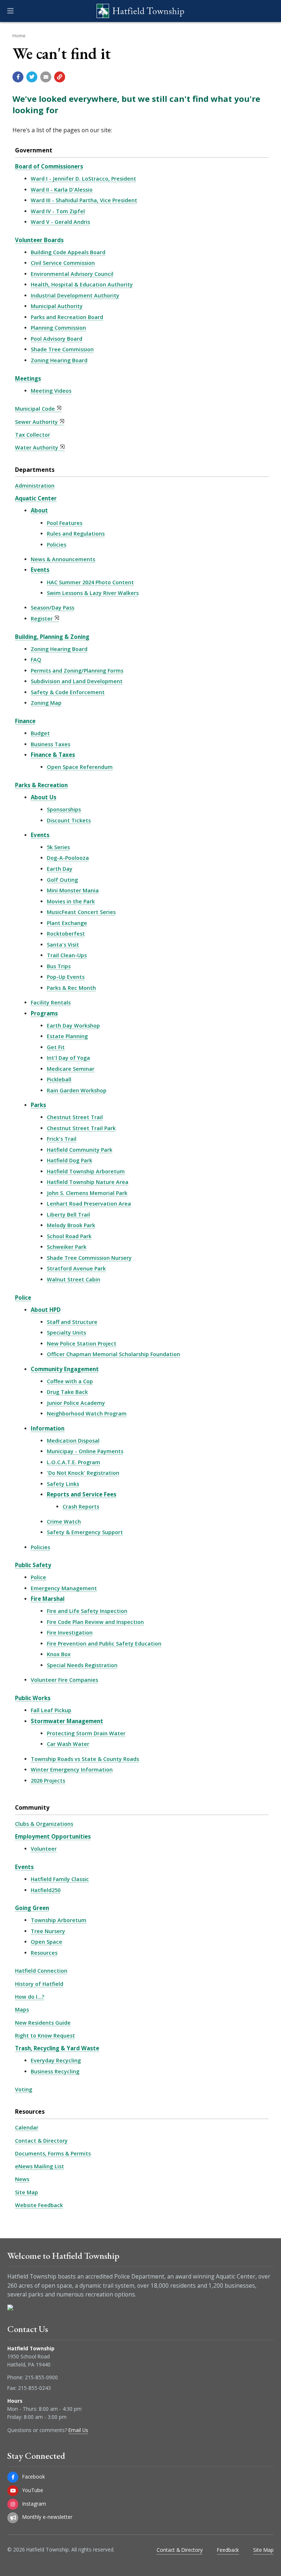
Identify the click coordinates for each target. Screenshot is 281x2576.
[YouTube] (13, 2491)
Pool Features (65, 523)
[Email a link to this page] (46, 77)
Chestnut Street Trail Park (81, 1128)
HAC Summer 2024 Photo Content (90, 582)
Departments (35, 470)
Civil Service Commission (63, 263)
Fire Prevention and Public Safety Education (104, 1644)
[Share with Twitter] (32, 77)
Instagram (34, 2504)
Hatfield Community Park (80, 1150)
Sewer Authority (36, 422)
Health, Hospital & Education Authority (82, 284)
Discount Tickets (69, 820)
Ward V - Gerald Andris (60, 222)
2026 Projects (48, 1781)
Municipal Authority (57, 306)
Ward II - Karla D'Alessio (62, 190)
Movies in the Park (71, 901)
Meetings (28, 378)
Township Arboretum (59, 1920)
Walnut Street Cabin (74, 1279)
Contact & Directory (41, 2141)
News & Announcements (63, 559)
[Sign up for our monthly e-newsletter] (13, 2518)
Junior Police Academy (76, 1403)
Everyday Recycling (56, 2060)
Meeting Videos (51, 391)
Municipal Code (35, 409)
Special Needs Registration (82, 1665)
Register (42, 619)
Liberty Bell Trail (68, 1215)
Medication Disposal (73, 1441)
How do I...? (30, 1997)
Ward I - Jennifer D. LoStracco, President (83, 179)
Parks (38, 1105)
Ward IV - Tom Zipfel (58, 211)
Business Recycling (55, 2071)
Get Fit (56, 1047)
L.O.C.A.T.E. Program (74, 1462)
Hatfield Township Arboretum (86, 1171)
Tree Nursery (48, 1931)
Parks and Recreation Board (67, 317)
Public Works (33, 1698)
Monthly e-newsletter (47, 2517)
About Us (44, 797)
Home (19, 36)
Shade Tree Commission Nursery (89, 1258)
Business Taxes (50, 744)
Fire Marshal (48, 1599)
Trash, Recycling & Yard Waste (57, 2048)
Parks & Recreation (41, 785)
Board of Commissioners (49, 166)
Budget (40, 733)
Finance (25, 721)
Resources (44, 1953)
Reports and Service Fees (82, 1494)
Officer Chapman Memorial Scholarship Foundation (113, 1354)
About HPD (46, 1310)
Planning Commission (58, 328)
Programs (44, 1013)
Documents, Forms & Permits (53, 2153)
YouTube (33, 2490)
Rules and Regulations (76, 534)
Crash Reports (81, 1507)
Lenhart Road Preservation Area (89, 1204)
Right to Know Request (45, 2035)
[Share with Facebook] (18, 77)
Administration (35, 486)
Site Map (27, 2192)
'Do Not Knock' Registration (83, 1473)
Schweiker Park (67, 1247)
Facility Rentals (51, 1002)
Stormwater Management (67, 1721)
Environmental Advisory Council (72, 274)
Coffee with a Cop (70, 1381)
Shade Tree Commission (62, 349)
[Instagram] (13, 2504)
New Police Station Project (82, 1343)
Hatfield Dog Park (70, 1160)
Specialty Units (66, 1333)
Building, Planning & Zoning (52, 637)
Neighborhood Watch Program (87, 1413)
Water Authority (37, 447)
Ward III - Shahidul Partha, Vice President (84, 200)
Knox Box (59, 1654)
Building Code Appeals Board (68, 252)
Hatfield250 (46, 1890)
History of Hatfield (39, 1984)
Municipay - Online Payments (85, 1451)
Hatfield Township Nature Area (88, 1182)
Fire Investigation (70, 1633)
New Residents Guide (43, 2023)
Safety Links (63, 1484)
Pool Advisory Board (57, 339)
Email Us (78, 2430)
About (39, 510)
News (22, 2179)
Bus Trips (59, 966)
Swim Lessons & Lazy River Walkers (93, 593)
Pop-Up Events (66, 977)
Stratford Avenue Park (76, 1268)
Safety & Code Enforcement (68, 692)
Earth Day (60, 869)
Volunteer (44, 1849)
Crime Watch (64, 1522)
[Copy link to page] (60, 77)
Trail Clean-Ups (67, 955)
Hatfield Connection (41, 1971)
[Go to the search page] (269, 11)
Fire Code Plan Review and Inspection (95, 1622)
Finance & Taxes (53, 755)
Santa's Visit (63, 945)
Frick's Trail (62, 1139)
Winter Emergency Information (72, 1770)
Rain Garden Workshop (77, 1090)
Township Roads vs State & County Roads (85, 1759)
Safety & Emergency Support (85, 1532)
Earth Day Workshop (73, 1026)
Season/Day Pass (53, 608)
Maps (22, 2009)
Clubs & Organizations (44, 1824)
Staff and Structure (72, 1322)
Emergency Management (64, 1588)
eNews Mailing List (40, 2166)
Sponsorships (64, 809)
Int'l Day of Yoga (68, 1058)
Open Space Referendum (80, 767)
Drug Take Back (67, 1392)
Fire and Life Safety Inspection (87, 1611)
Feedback (228, 2550)
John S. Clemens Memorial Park (87, 1193)
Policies (57, 545)
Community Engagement (65, 1369)
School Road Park (69, 1236)
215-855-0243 (34, 2388)
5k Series (58, 847)
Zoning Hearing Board (59, 360)
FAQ (36, 660)
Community (32, 1807)
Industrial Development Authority (75, 295)
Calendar (27, 2127)
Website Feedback (39, 2205)
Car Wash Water (68, 1744)
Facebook (34, 2477)
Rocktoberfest (66, 934)
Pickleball (59, 1079)
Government (34, 150)
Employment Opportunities (53, 1836)
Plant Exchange (67, 923)
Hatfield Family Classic (60, 1879)
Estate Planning (67, 1036)
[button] (10, 11)
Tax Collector (33, 435)
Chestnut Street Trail (75, 1117)
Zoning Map (46, 703)
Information (48, 1428)
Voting (24, 2089)
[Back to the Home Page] (140, 11)
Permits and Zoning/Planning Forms (77, 671)
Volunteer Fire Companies (64, 1680)
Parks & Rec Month (71, 988)
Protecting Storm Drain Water (86, 1733)
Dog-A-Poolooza (68, 858)
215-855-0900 (41, 2377)
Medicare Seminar (71, 1069)
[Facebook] (13, 2477)
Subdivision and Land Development (77, 681)
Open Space (46, 1942)
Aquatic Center (36, 498)
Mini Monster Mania (73, 890)
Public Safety (33, 1565)
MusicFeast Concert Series (81, 912)
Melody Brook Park (71, 1225)
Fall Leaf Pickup (51, 1710)
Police (23, 1298)
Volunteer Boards (39, 240)
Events (40, 570)
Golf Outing (62, 880)
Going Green (32, 1908)
